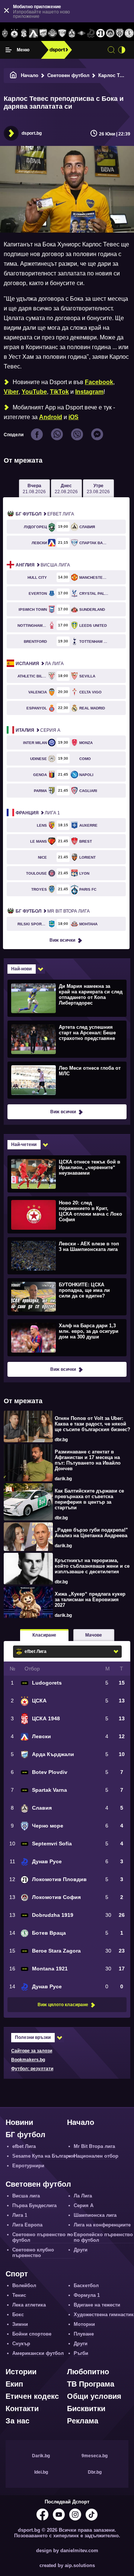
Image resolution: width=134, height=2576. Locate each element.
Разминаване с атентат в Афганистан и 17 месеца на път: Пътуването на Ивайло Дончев (88, 1460)
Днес (66, 489)
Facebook (99, 382)
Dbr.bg (95, 2472)
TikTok (59, 392)
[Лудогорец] (5, 33)
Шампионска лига (95, 2215)
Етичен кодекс (32, 2396)
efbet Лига (45, 514)
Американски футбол (38, 2353)
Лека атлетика (29, 2305)
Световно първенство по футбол (43, 2237)
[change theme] (122, 50)
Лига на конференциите (102, 2225)
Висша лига (43, 565)
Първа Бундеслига (34, 2205)
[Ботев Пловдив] (53, 34)
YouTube (34, 392)
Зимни (20, 2324)
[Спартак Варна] (62, 33)
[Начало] (13, 75)
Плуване (84, 2334)
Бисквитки (86, 2409)
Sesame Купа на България (44, 2156)
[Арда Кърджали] (43, 33)
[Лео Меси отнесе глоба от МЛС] (66, 1080)
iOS (74, 417)
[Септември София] (82, 33)
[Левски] (33, 33)
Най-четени (24, 1145)
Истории (21, 2372)
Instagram (89, 392)
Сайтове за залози (32, 2051)
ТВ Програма (91, 2384)
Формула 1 (87, 2295)
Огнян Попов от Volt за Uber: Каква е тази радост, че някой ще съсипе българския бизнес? (92, 1424)
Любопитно (88, 2372)
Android (51, 417)
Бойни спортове (32, 2334)
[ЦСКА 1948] (24, 33)
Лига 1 (38, 813)
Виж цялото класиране (63, 2005)
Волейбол (24, 2285)
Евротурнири (28, 2166)
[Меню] (9, 50)
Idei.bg (41, 2472)
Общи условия (94, 2396)
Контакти (22, 2409)
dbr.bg (61, 1440)
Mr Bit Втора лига (53, 911)
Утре (98, 489)
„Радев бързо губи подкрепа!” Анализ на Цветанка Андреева (91, 1533)
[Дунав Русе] (91, 33)
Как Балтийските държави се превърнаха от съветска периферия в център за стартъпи (89, 1499)
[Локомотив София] (110, 33)
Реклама (83, 2421)
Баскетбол (86, 2285)
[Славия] (72, 33)
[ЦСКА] (15, 33)
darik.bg (63, 1479)
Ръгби (81, 2353)
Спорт (17, 2274)
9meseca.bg (95, 2456)
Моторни (84, 2324)
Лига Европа (27, 2225)
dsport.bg (32, 133)
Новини (19, 2122)
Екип (14, 2384)
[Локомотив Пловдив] (100, 33)
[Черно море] (120, 33)
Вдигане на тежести (97, 2305)
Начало (30, 75)
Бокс (18, 2315)
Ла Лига (40, 664)
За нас (17, 2421)
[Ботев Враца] (129, 33)
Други (81, 2250)
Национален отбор (96, 2156)
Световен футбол (68, 75)
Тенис (19, 2295)
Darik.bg (41, 2456)
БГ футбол (25, 2135)
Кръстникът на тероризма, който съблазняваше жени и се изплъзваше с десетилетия (92, 1566)
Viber (11, 392)
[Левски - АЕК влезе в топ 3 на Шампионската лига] (66, 1255)
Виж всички (62, 940)
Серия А (38, 730)
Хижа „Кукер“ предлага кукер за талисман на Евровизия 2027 (90, 1600)
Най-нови (21, 969)
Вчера (34, 489)
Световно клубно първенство (33, 2253)
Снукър (21, 2344)
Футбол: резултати (32, 2069)
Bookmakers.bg (28, 2060)
